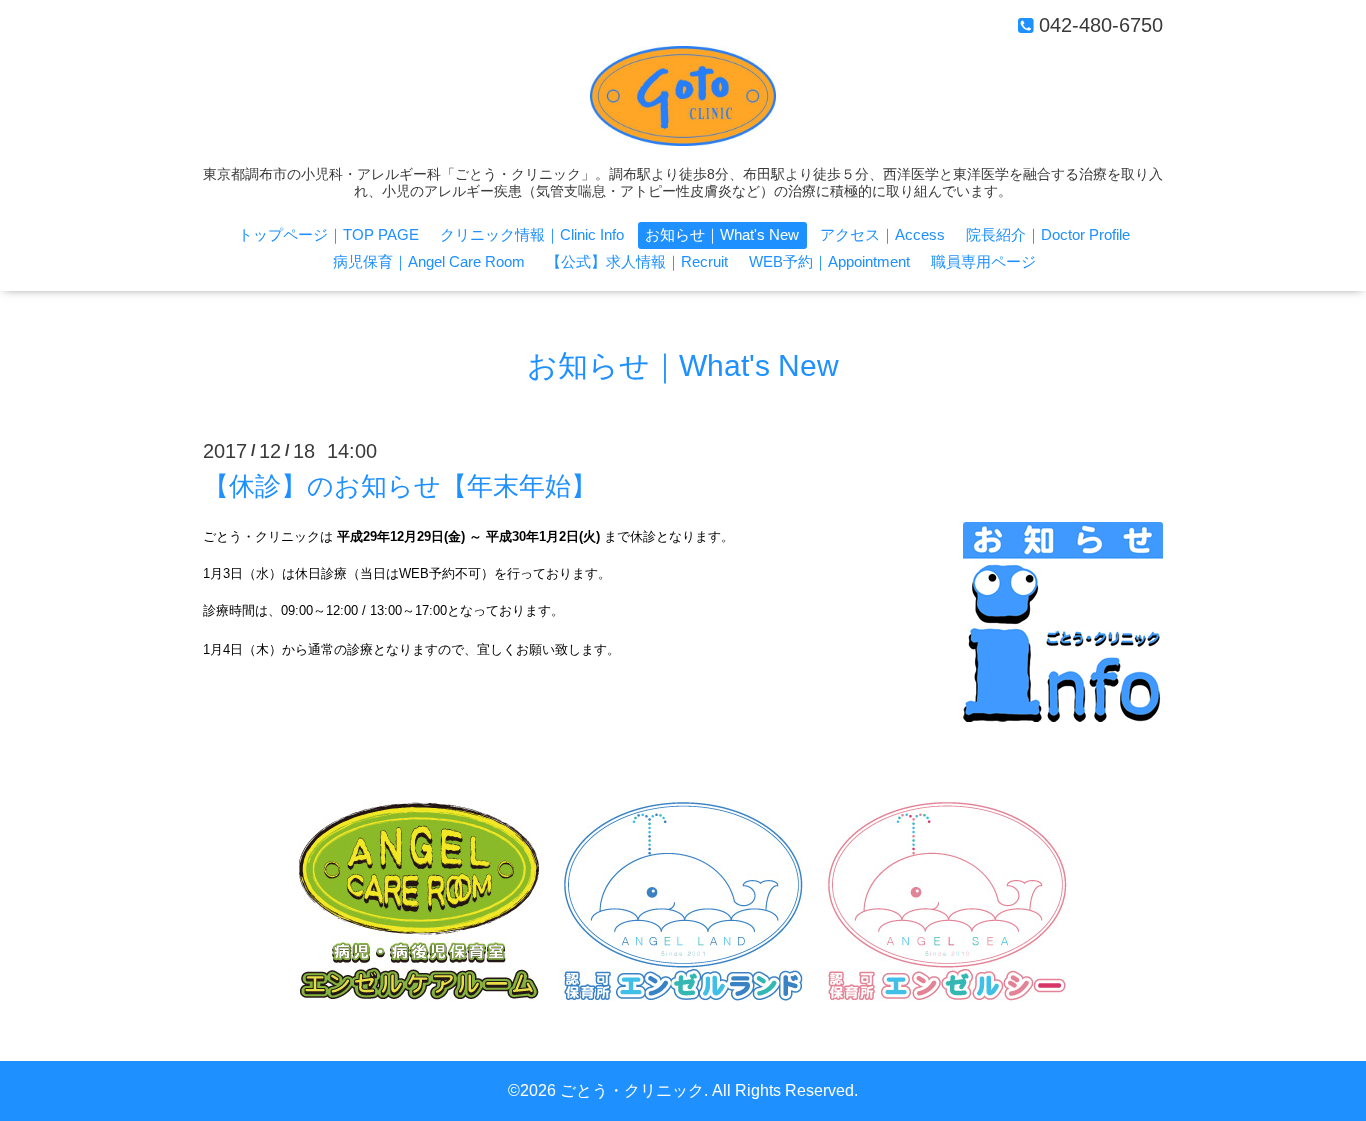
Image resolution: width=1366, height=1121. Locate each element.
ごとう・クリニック (632, 1090)
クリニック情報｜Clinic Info (532, 234)
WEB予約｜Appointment (829, 261)
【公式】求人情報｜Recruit (637, 261)
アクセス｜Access (882, 234)
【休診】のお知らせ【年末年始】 (400, 486)
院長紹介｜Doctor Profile (1048, 234)
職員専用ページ (983, 261)
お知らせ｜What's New (722, 234)
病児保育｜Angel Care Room (429, 261)
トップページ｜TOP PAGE (328, 234)
